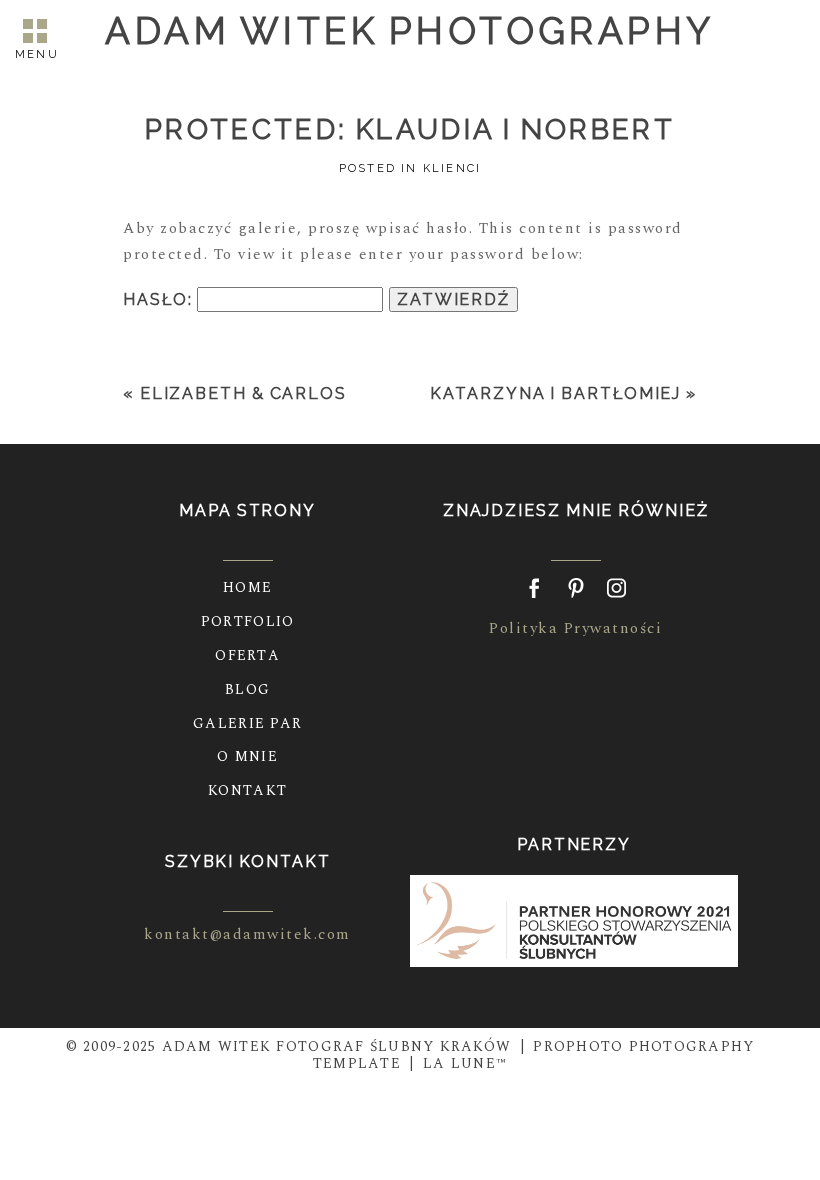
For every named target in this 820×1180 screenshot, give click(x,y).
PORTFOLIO (247, 621)
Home (247, 587)
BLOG (247, 689)
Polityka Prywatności (575, 628)
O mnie (247, 756)
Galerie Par (247, 723)
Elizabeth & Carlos (243, 393)
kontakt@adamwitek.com (247, 934)
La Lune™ (465, 1063)
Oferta (247, 655)
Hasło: (160, 299)
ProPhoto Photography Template (534, 1055)
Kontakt (247, 790)
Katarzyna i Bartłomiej (555, 393)
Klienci (452, 168)
